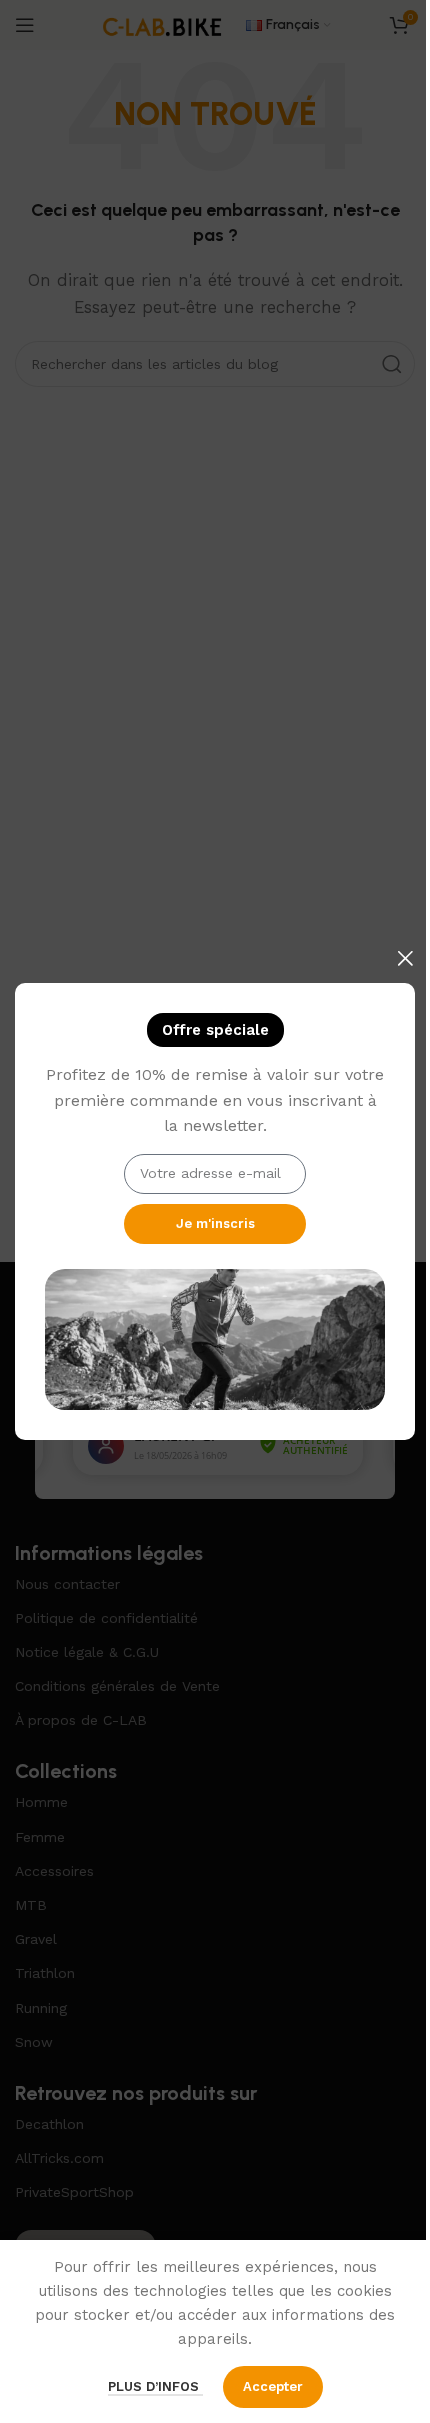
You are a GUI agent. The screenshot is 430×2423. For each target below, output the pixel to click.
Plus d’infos (155, 2386)
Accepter (273, 2386)
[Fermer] (405, 958)
